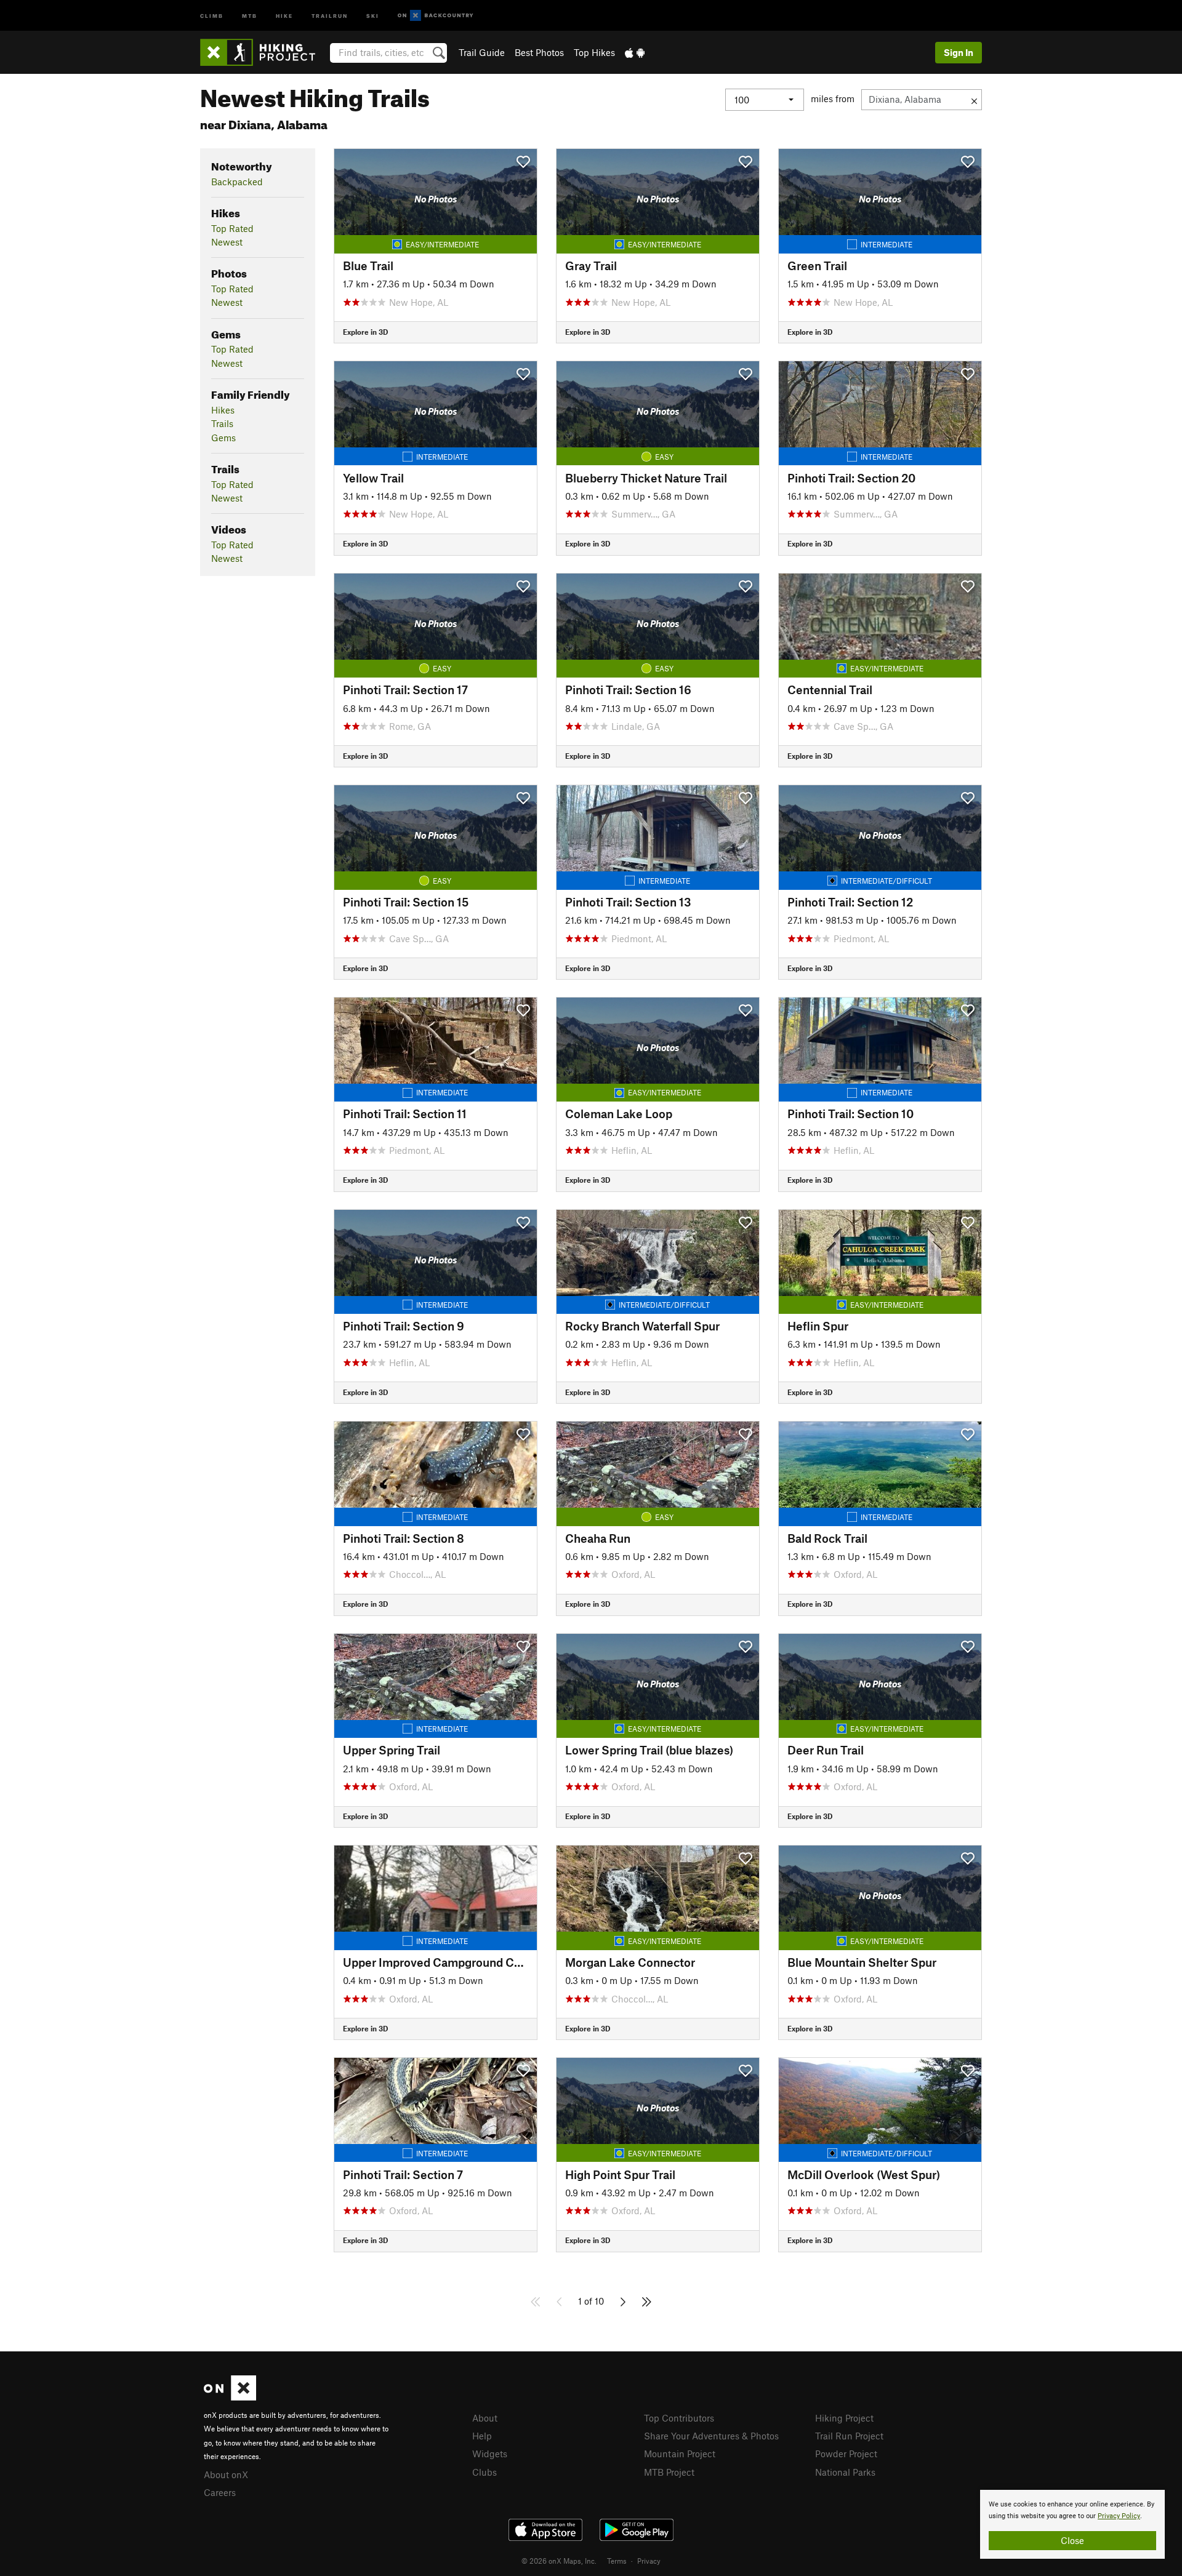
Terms (617, 2561)
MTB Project (669, 2472)
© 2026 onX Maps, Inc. (559, 2561)
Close (1072, 2540)
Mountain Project (680, 2454)
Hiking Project (844, 2418)
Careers (220, 2492)
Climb (212, 15)
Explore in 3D (365, 332)
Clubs (484, 2472)
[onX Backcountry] (436, 16)
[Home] (264, 52)
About (485, 2418)
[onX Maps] (230, 2397)
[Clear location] (974, 100)
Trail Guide (482, 52)
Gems (223, 438)
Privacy (649, 2561)
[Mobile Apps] (635, 52)
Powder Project (846, 2454)
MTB (250, 15)
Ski (373, 15)
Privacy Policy (1119, 2516)
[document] (1072, 2524)
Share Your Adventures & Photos (711, 2436)
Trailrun (330, 15)
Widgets (490, 2454)
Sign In (959, 52)
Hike (284, 15)
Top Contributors (679, 2418)
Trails (222, 423)
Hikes (223, 410)
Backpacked (237, 182)
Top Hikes (594, 52)
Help (482, 2436)
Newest (227, 242)
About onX (226, 2474)
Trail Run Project (849, 2436)
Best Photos (539, 52)
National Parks (845, 2472)
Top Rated (232, 228)
